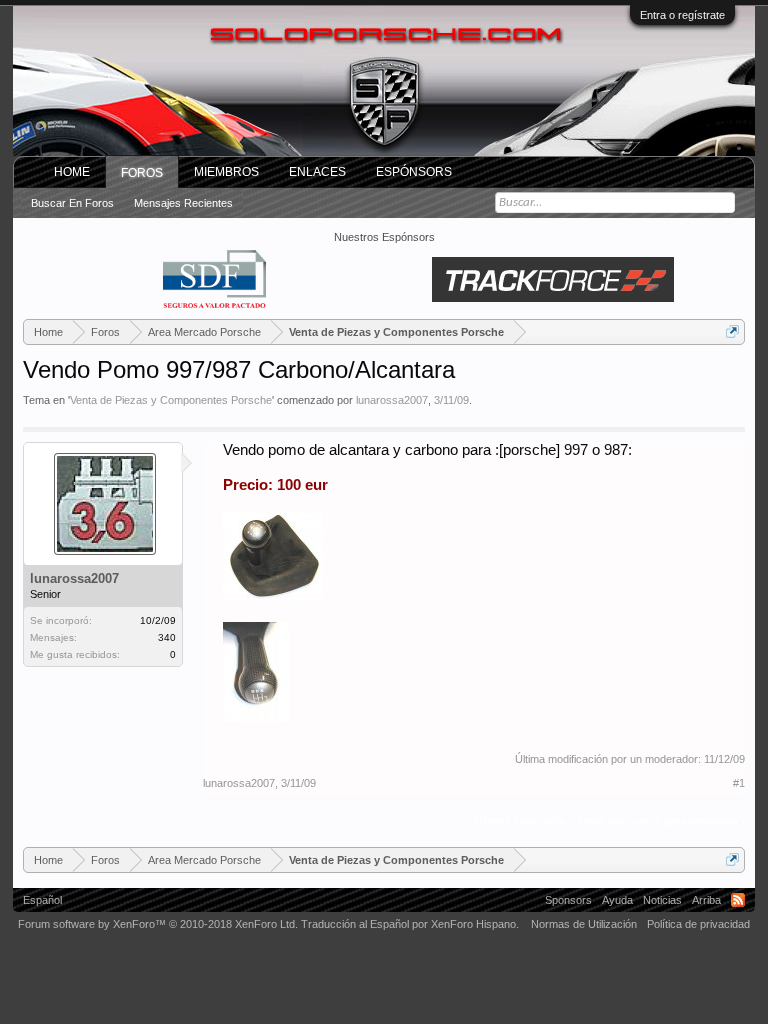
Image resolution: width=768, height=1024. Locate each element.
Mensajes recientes (183, 203)
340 (167, 637)
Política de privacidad (698, 924)
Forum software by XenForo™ (158, 924)
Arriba (706, 900)
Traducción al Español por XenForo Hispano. (410, 924)
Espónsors (414, 172)
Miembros (226, 172)
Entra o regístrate (682, 15)
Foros (142, 173)
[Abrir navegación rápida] (732, 331)
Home (72, 172)
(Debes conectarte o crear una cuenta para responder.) (610, 821)
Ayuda (617, 900)
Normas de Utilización (584, 924)
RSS (738, 900)
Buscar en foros (72, 203)
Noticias (662, 900)
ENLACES (317, 172)
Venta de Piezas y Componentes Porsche (171, 400)
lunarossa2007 (392, 400)
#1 (739, 783)
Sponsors (568, 900)
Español (42, 900)
